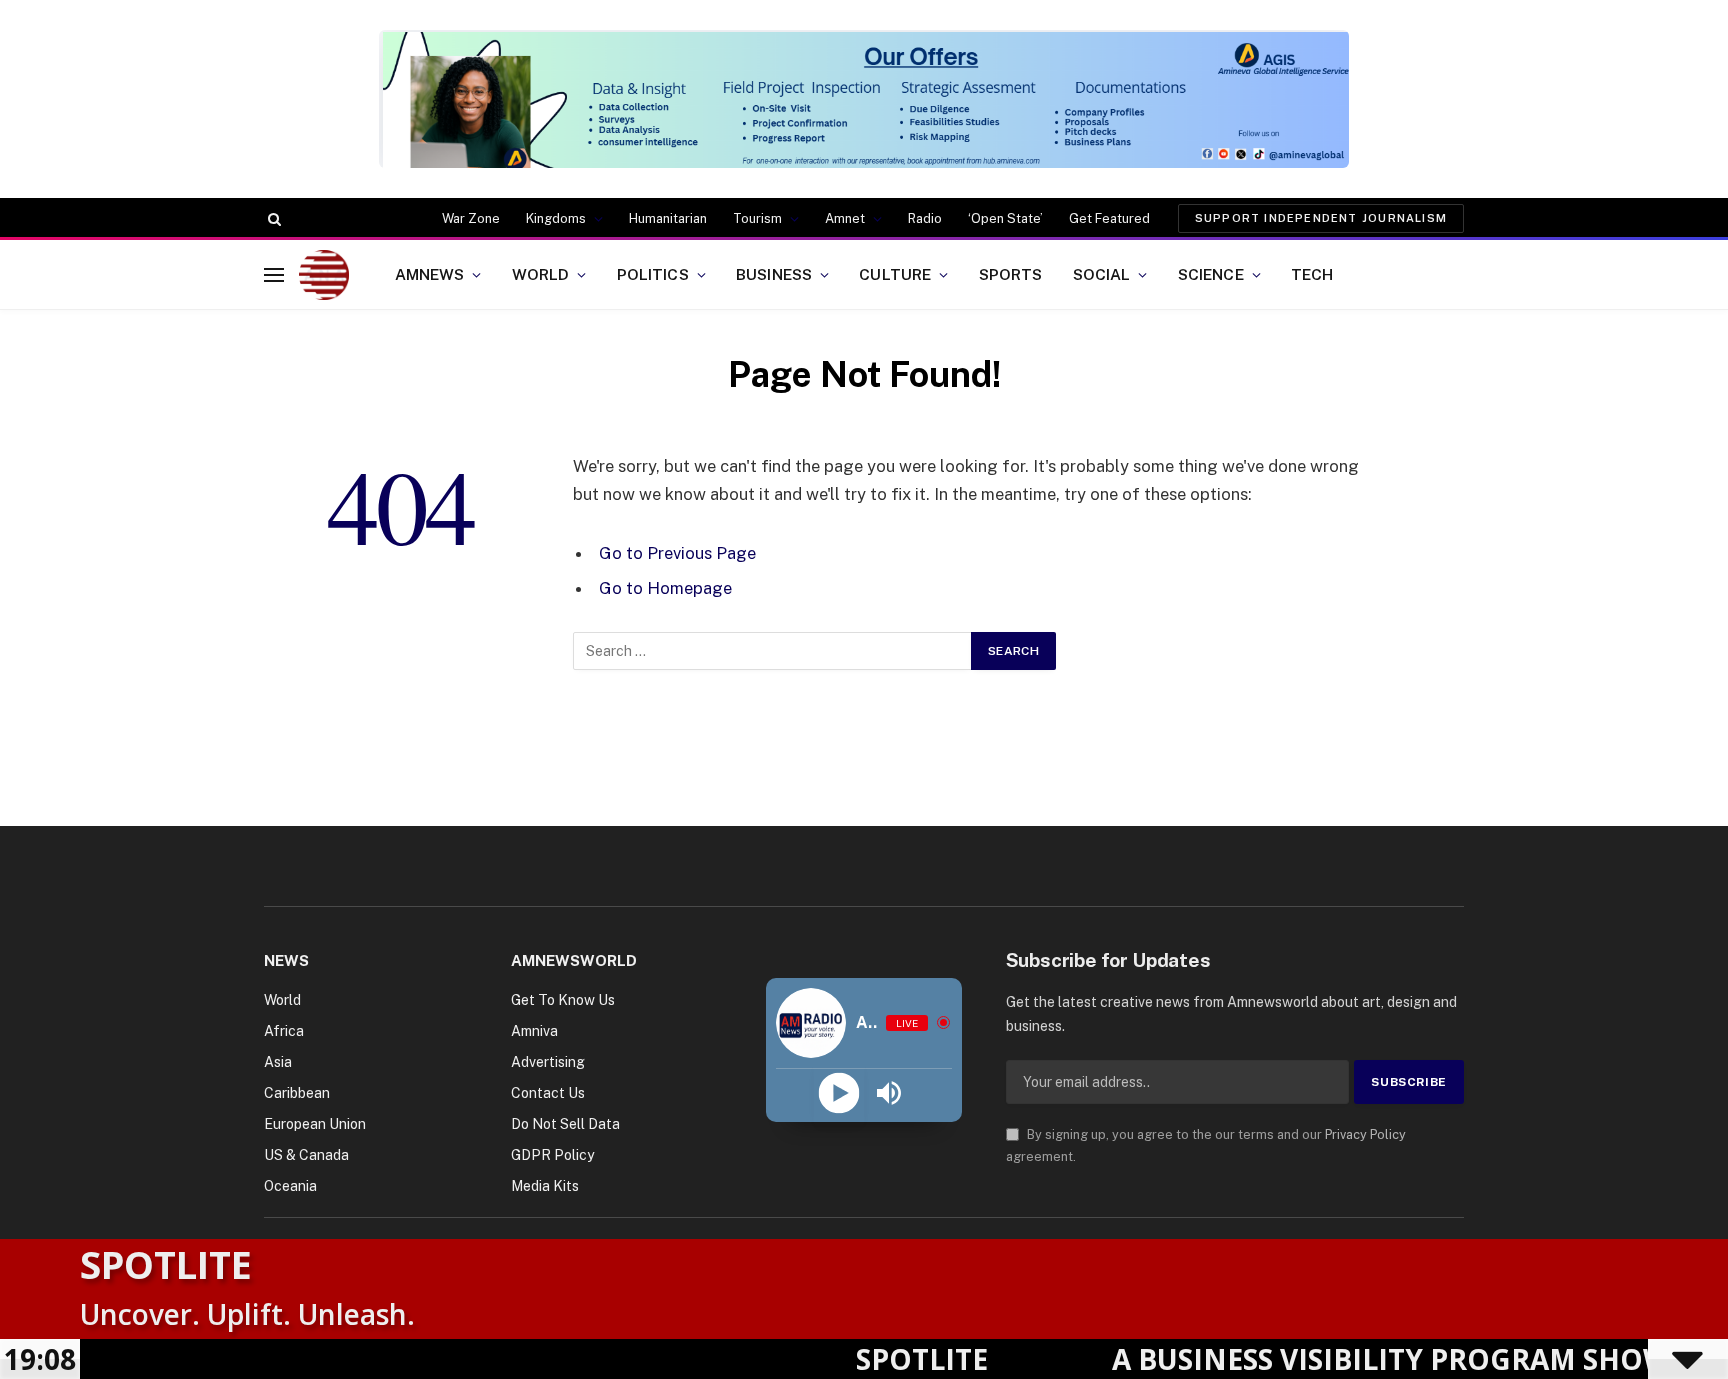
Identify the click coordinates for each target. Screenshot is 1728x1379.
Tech (1312, 274)
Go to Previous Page (677, 553)
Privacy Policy (1365, 1134)
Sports (1011, 274)
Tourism (757, 218)
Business (774, 274)
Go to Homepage (665, 588)
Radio (925, 218)
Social (1102, 274)
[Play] (838, 1093)
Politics (653, 274)
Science (1211, 274)
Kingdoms (556, 218)
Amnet (845, 218)
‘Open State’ (1005, 218)
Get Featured (1109, 218)
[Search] (272, 219)
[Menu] (274, 274)
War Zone (471, 218)
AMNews (430, 274)
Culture (895, 274)
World (541, 274)
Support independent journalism (1321, 218)
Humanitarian (668, 218)
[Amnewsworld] (324, 275)
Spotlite (166, 1264)
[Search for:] (773, 651)
